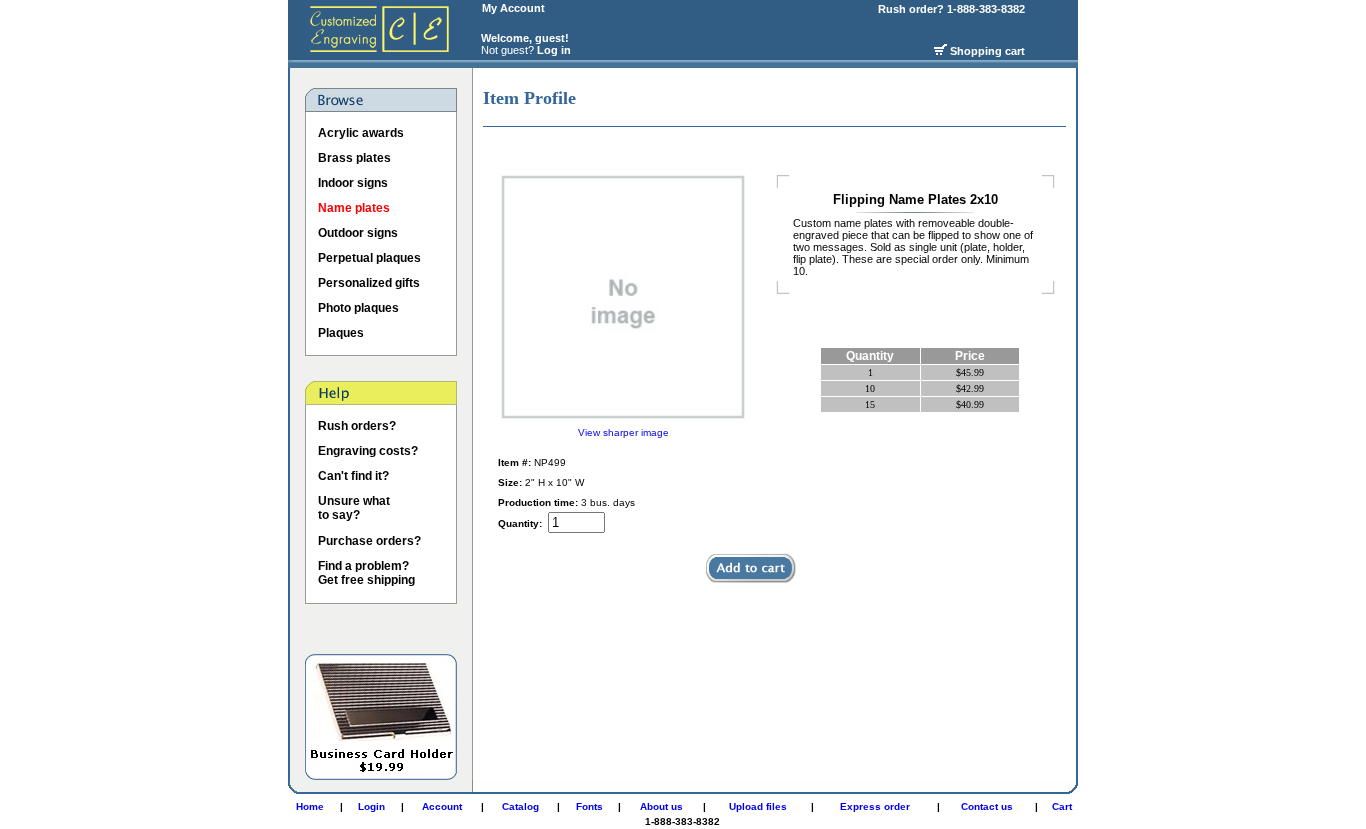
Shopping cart (987, 51)
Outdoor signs (358, 233)
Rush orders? (357, 426)
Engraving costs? (368, 451)
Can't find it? (353, 476)
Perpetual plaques (369, 258)
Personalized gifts (369, 283)
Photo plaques (358, 308)
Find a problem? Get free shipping (366, 573)
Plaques (341, 333)
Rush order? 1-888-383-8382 (953, 9)
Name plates (354, 208)
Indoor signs (353, 183)
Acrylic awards (361, 133)
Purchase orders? (369, 541)
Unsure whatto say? (354, 508)
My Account (513, 8)
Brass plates (354, 158)
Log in (554, 50)
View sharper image (623, 432)
